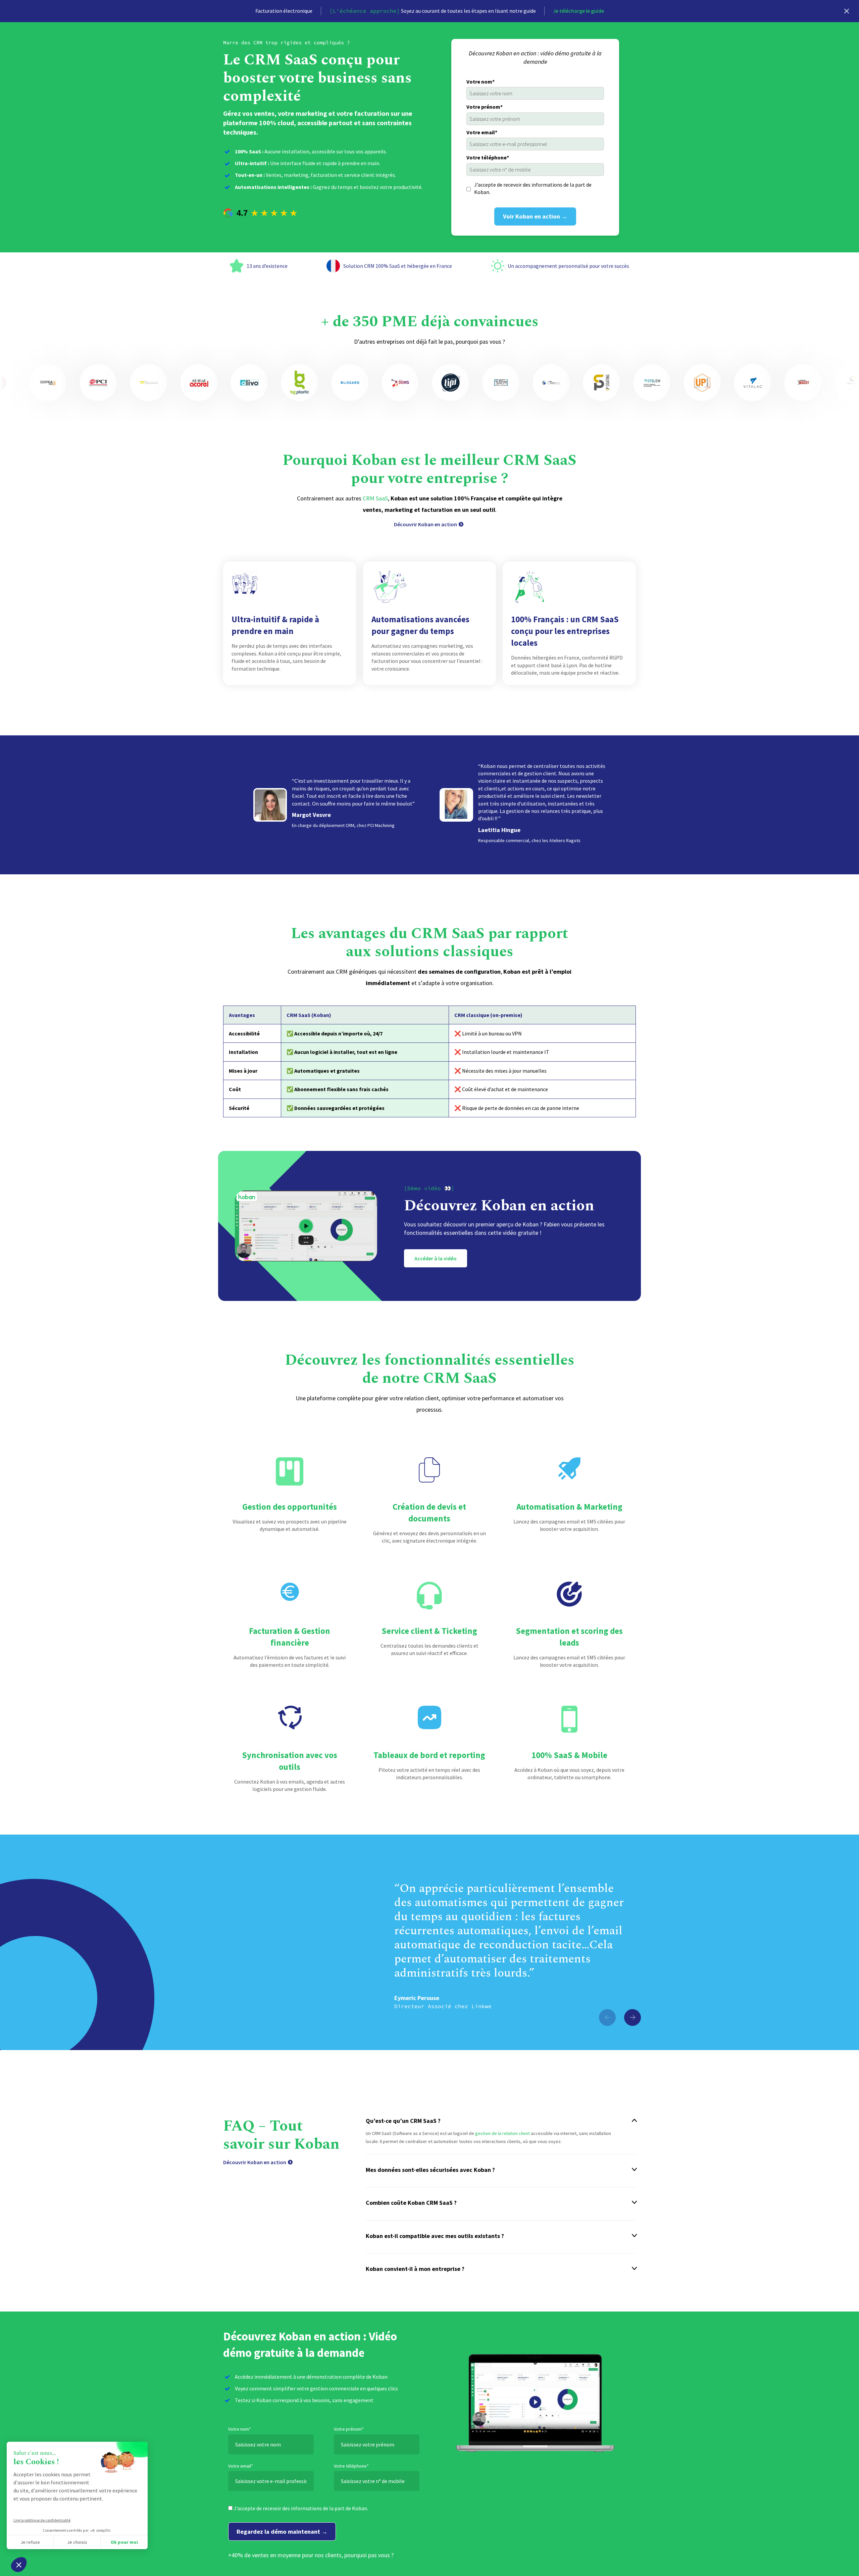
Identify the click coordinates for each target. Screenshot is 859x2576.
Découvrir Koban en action (425, 524)
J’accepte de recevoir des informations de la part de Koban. (533, 188)
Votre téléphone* (488, 157)
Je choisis (77, 2542)
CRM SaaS (375, 498)
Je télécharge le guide (578, 11)
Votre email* (482, 132)
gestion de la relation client (502, 2133)
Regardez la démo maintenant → (282, 2532)
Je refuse (30, 2542)
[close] (847, 11)
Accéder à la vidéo (436, 1258)
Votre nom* (481, 82)
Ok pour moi (124, 2542)
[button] (633, 2018)
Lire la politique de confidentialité (42, 2520)
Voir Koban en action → (535, 216)
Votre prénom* (485, 107)
